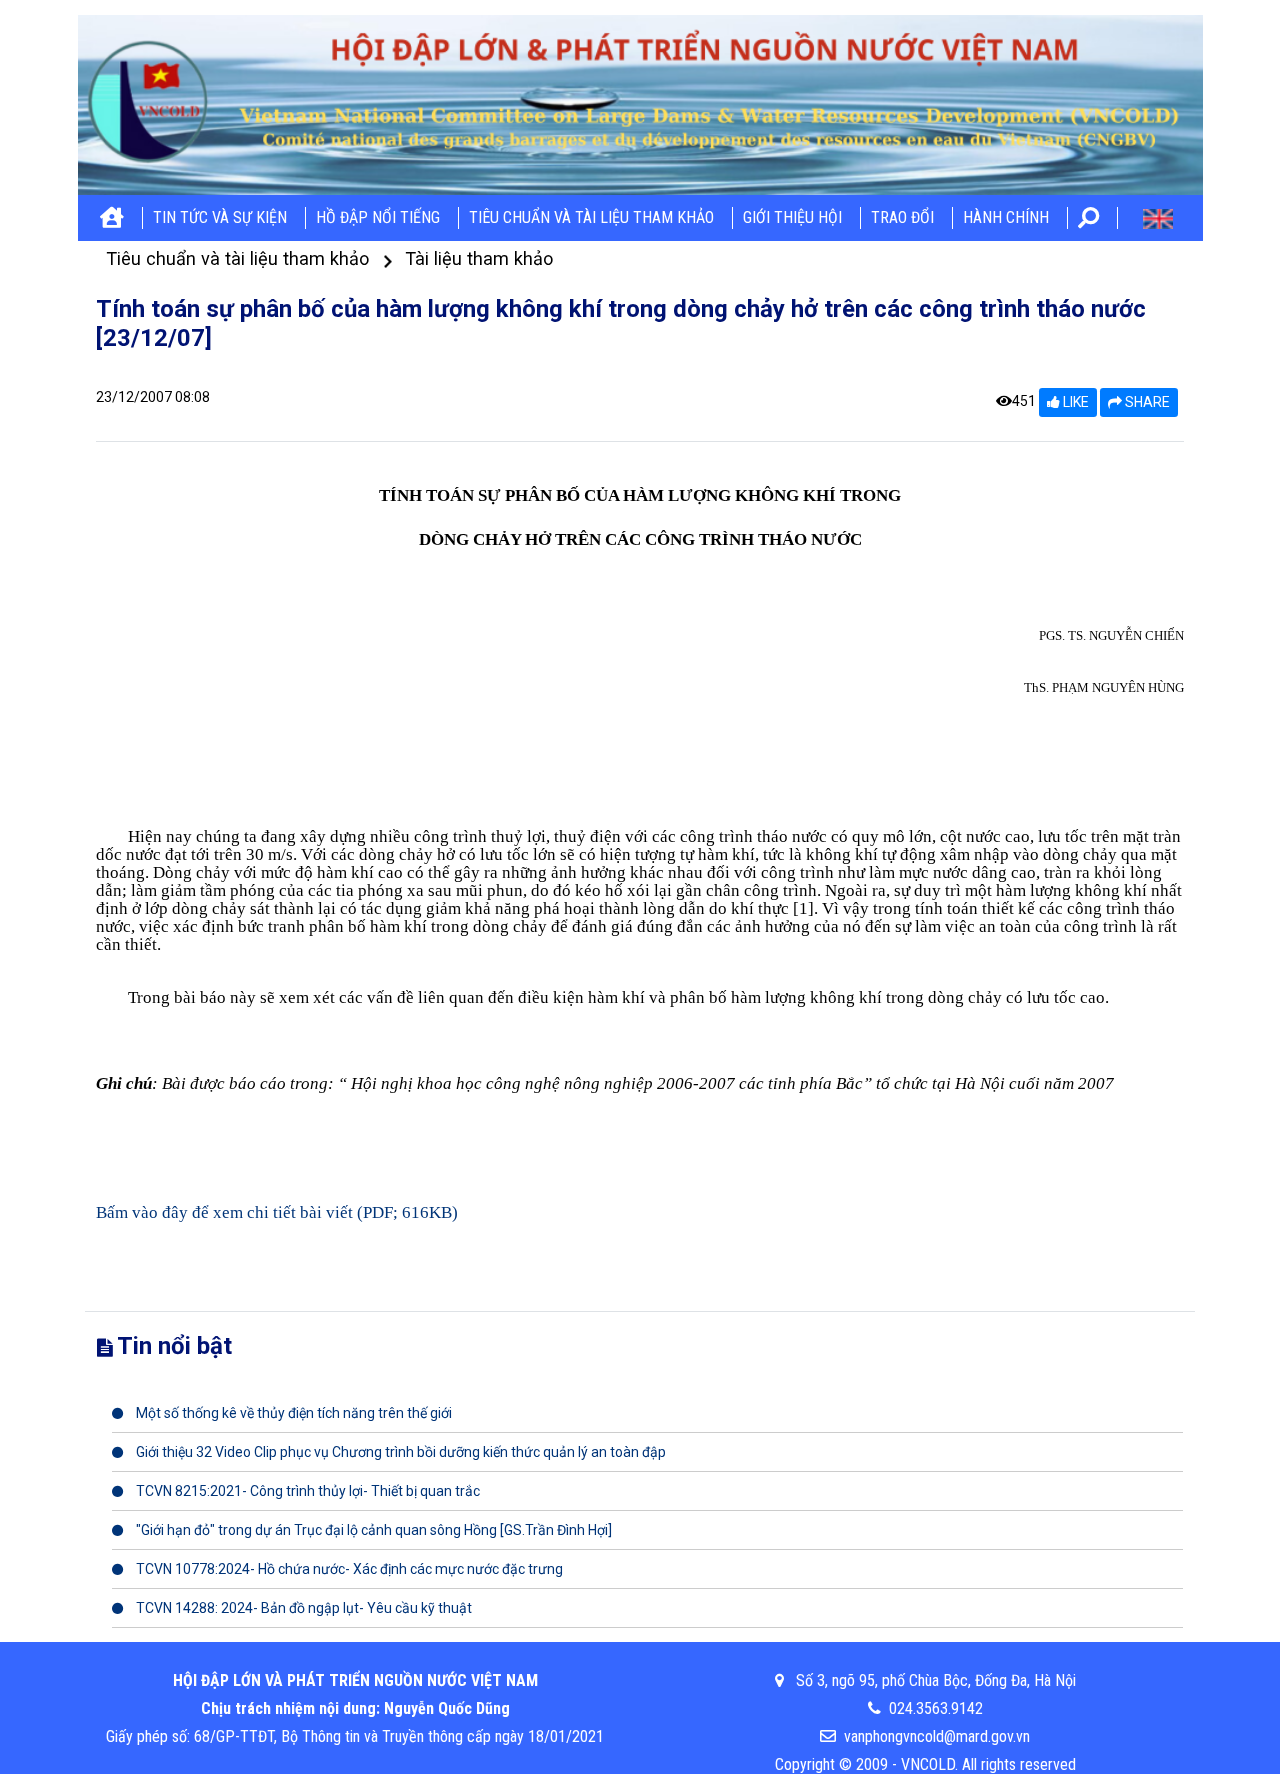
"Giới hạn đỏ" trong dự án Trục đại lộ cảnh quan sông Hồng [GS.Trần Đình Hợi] (372, 1530)
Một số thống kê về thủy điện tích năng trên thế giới (292, 1413)
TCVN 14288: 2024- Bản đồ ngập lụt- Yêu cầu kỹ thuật (302, 1608)
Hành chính (1006, 217)
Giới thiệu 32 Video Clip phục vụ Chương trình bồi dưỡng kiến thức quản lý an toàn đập (399, 1452)
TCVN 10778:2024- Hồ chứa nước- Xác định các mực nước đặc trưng (348, 1569)
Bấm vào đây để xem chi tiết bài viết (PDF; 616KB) (277, 1212)
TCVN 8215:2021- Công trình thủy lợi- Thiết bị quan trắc (306, 1491)
